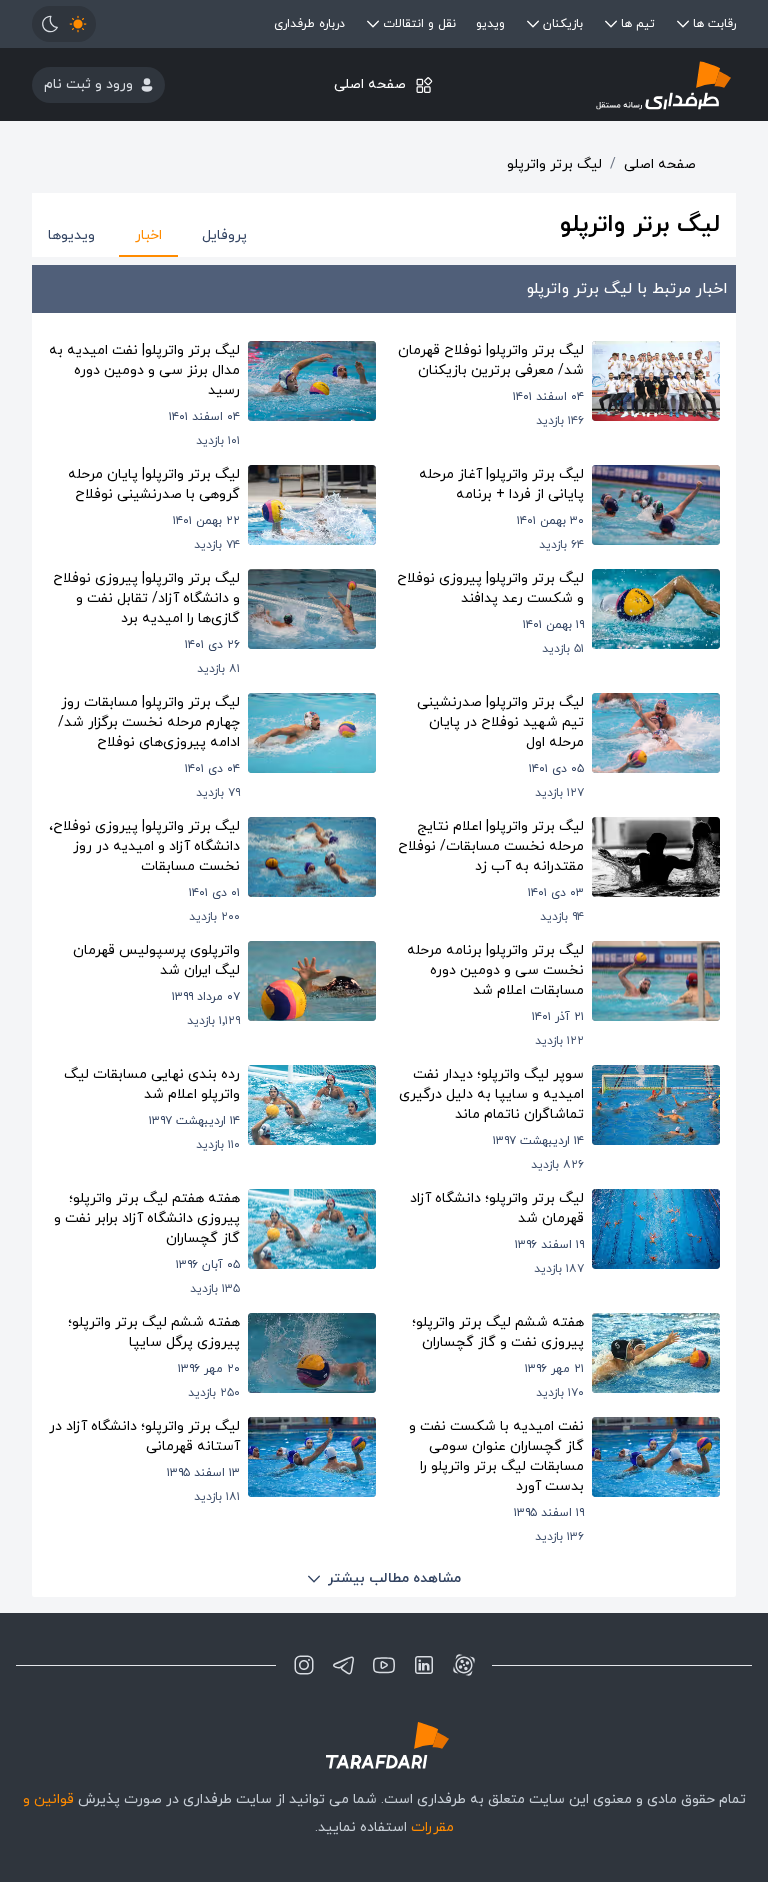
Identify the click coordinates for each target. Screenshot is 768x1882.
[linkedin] (424, 1665)
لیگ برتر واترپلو (554, 164)
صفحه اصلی (370, 84)
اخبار (148, 235)
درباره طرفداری (309, 24)
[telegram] (344, 1665)
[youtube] (384, 1665)
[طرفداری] (618, 84)
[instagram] (304, 1665)
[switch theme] (64, 24)
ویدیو (490, 24)
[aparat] (464, 1665)
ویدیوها (71, 235)
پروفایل (224, 235)
